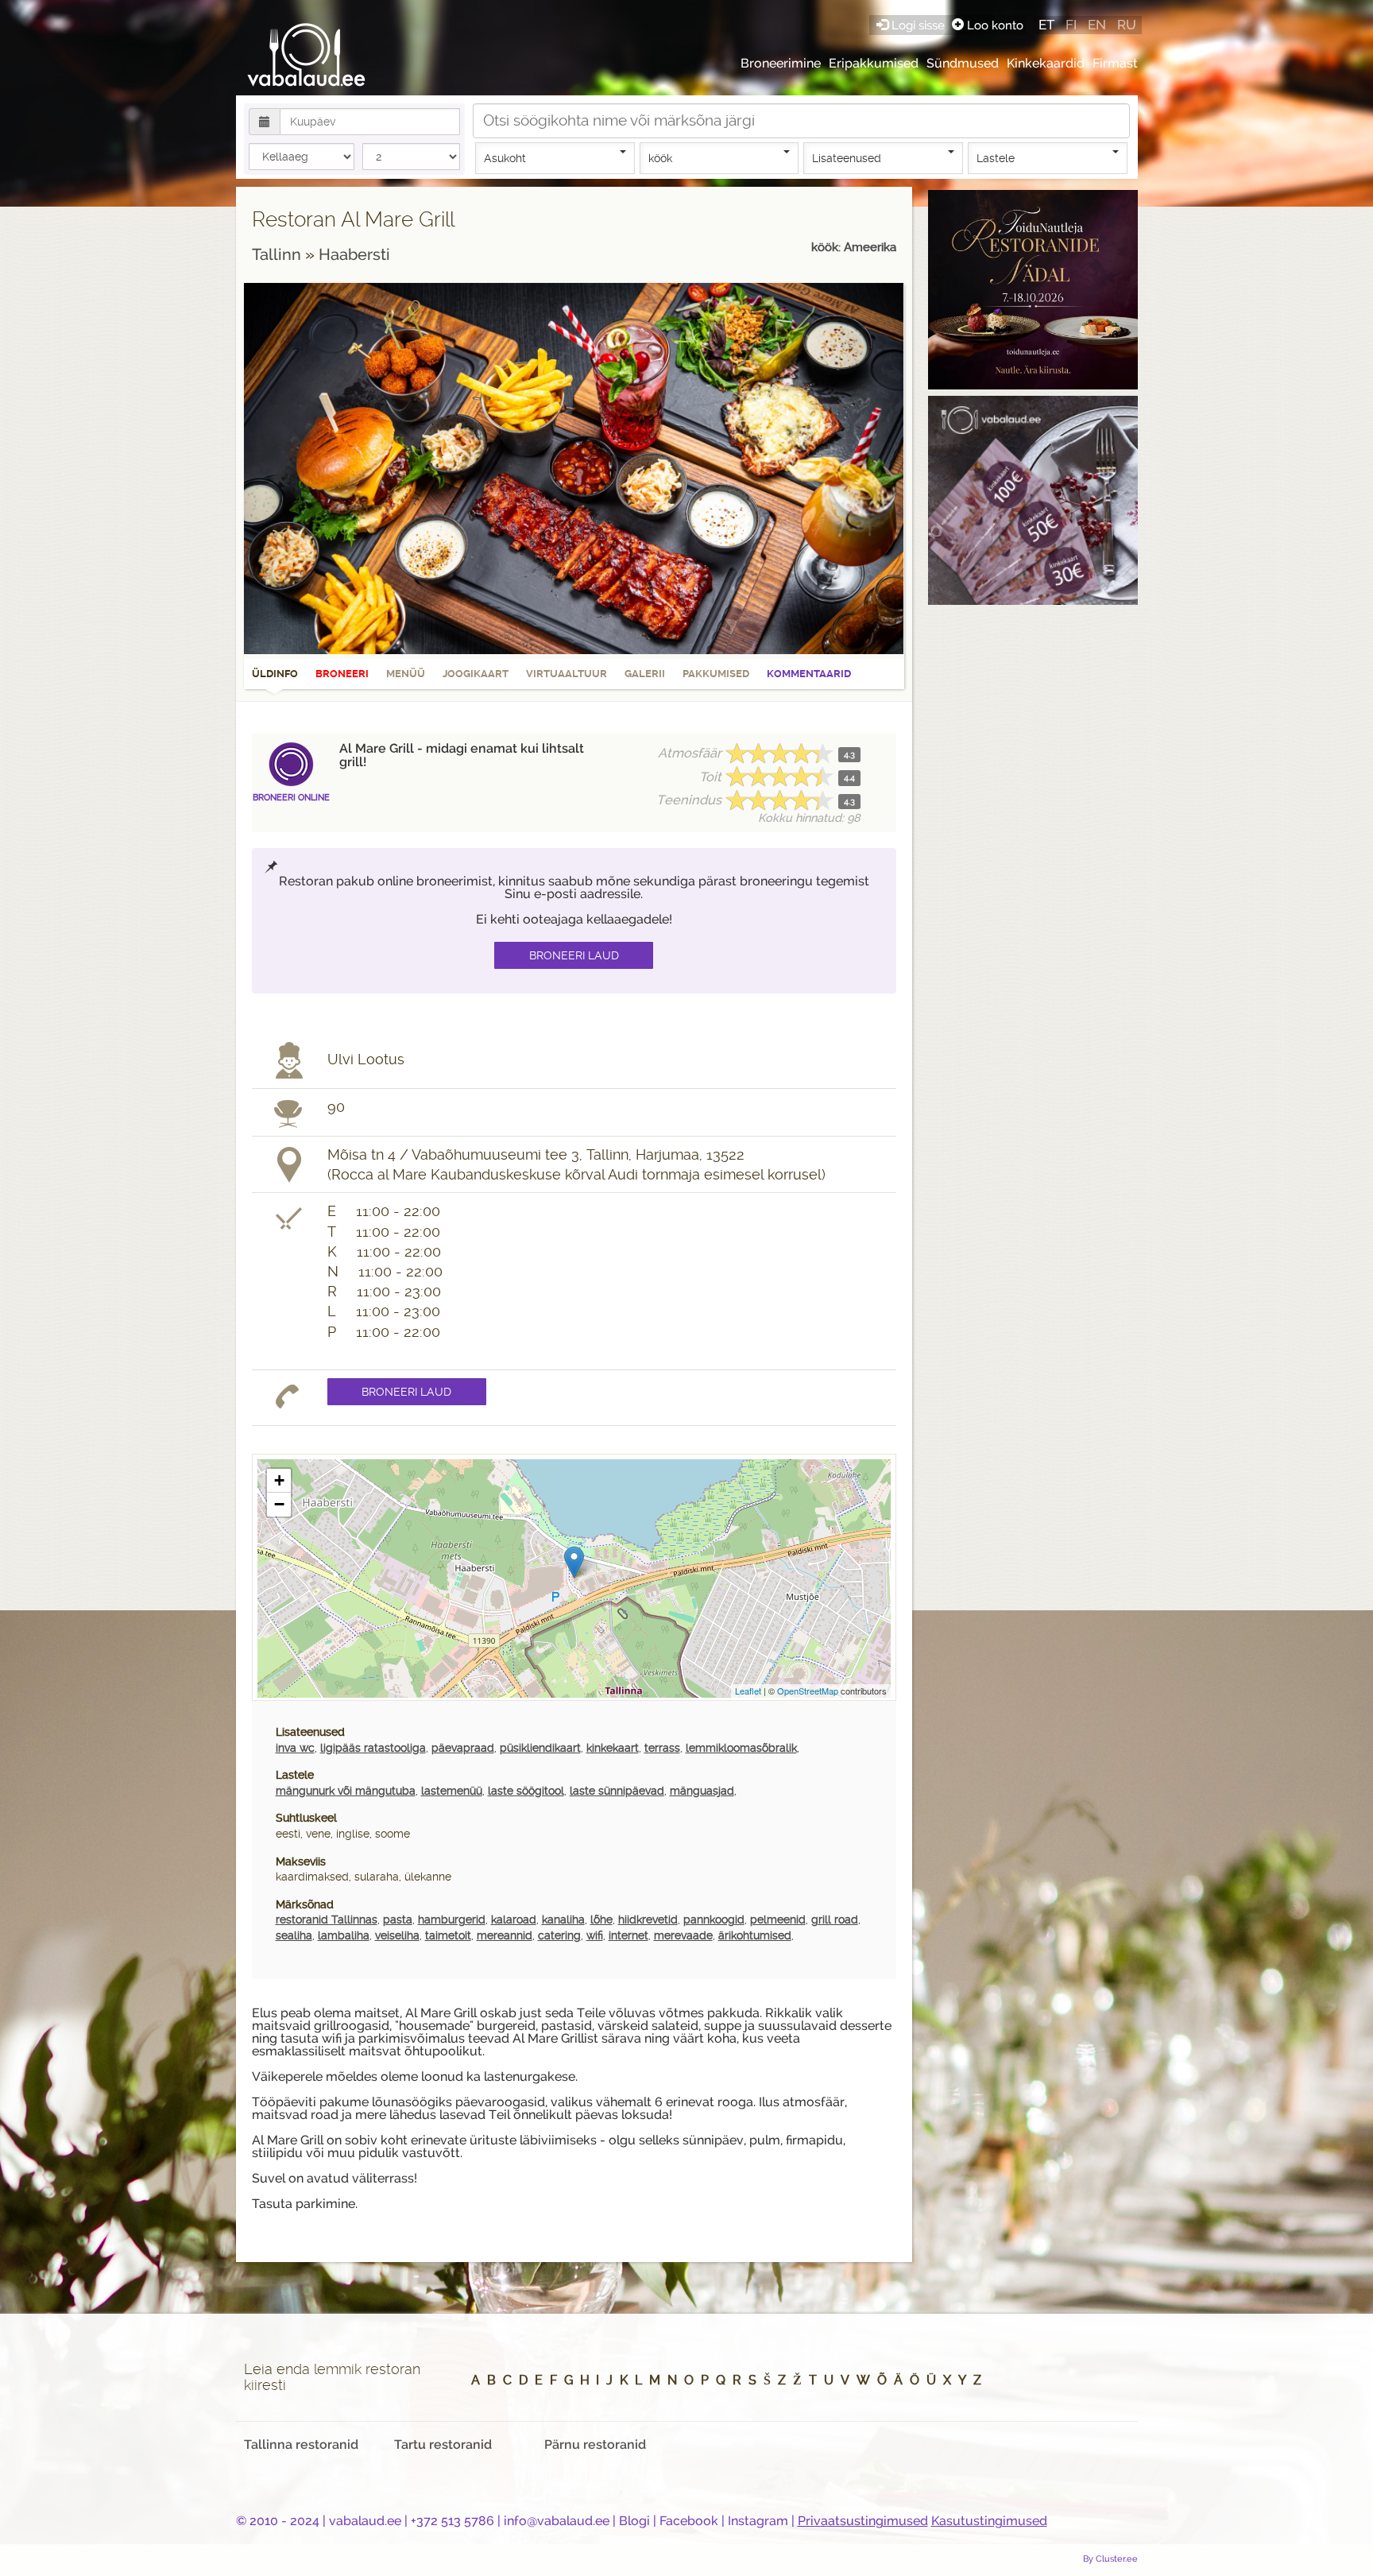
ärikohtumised (755, 1935)
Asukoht (505, 158)
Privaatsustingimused (863, 2521)
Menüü (406, 674)
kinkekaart (613, 1748)
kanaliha (563, 1919)
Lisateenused (847, 158)
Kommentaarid (809, 674)
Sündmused (963, 63)
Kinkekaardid (1046, 63)
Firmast (1115, 63)
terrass (662, 1748)
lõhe (601, 1919)
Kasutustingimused (989, 2521)
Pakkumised (716, 674)
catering (559, 1935)
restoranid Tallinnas (327, 1919)
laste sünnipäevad (617, 1791)
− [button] (279, 1504)
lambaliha (344, 1935)
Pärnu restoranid (595, 2444)
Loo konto (994, 25)
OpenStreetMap (808, 1691)
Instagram (758, 2521)
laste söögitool (526, 1791)
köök (660, 158)
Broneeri (342, 674)
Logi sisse (918, 25)
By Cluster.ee (1110, 2559)
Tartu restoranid (443, 2444)
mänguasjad (702, 1791)
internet (628, 1935)
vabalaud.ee (365, 2521)
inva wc (295, 1748)
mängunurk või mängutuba (346, 1791)
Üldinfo (275, 674)
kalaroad (514, 1919)
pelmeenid (778, 1919)
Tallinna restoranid (301, 2444)
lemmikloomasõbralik (741, 1748)
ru (1127, 25)
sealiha (294, 1935)
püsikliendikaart (540, 1748)
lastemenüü (452, 1791)
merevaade (683, 1935)
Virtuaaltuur (567, 674)
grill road (835, 1919)
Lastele (996, 158)
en (1097, 25)
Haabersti (354, 254)
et (1046, 25)
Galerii (645, 674)
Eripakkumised (874, 63)
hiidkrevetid (648, 1919)
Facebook (689, 2521)
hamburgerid (452, 1919)
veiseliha (397, 1935)
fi (1071, 25)
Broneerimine (781, 63)
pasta (398, 1919)
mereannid (505, 1935)
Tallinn (278, 254)
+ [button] (279, 1480)
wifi (595, 1935)
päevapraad (463, 1748)
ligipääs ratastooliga (373, 1748)
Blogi (634, 2521)
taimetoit (448, 1935)
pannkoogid (714, 1919)
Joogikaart (476, 674)
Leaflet (748, 1691)
